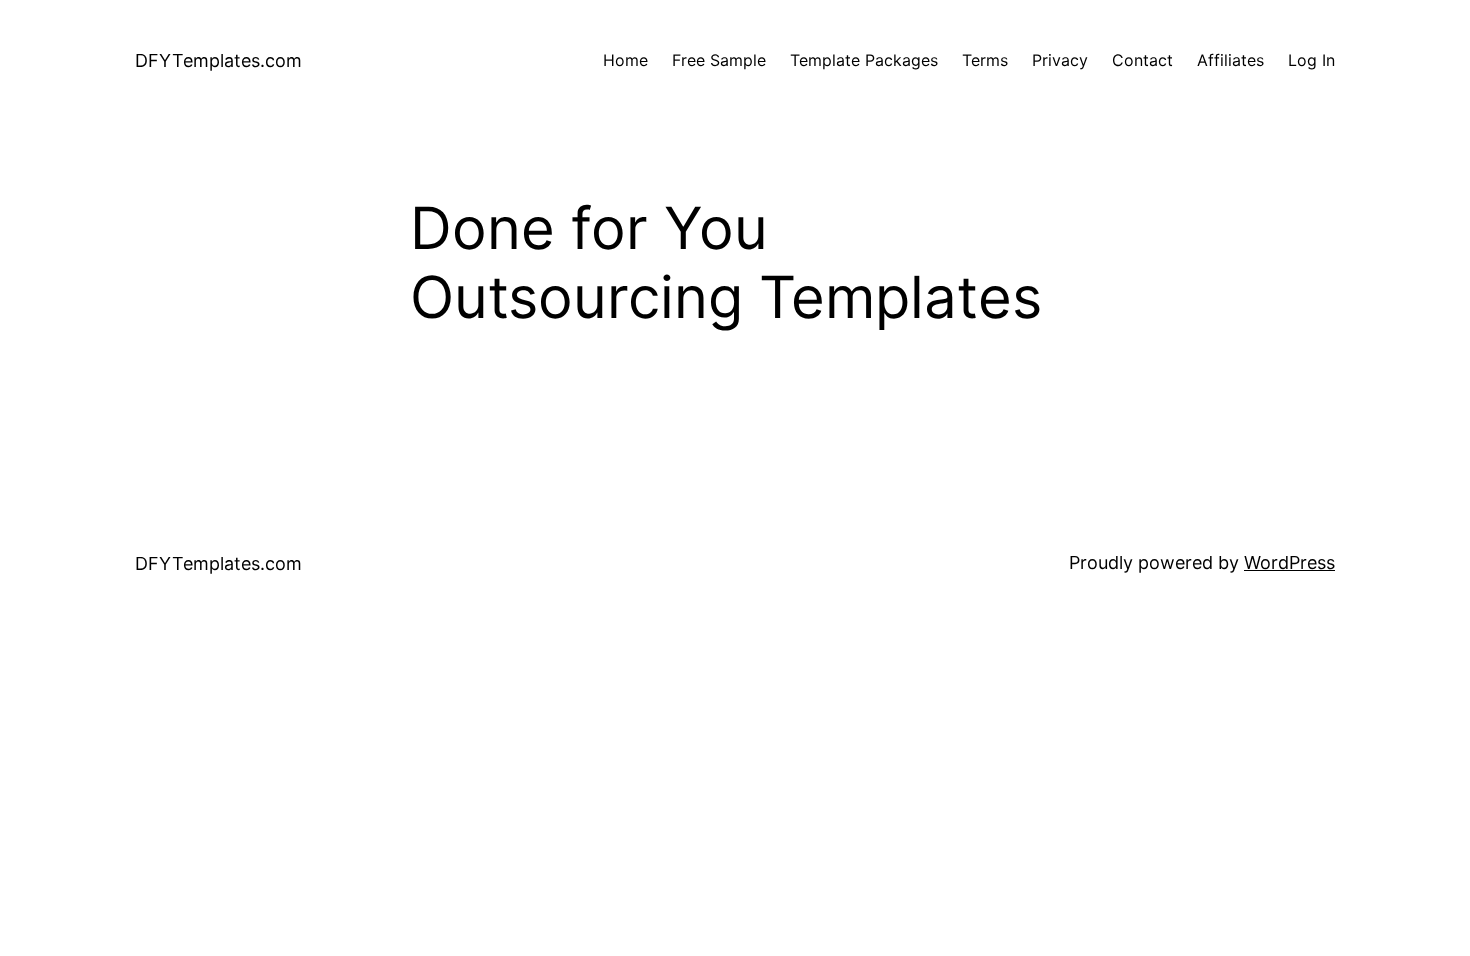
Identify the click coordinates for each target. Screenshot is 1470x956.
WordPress (1289, 562)
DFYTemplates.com (218, 60)
